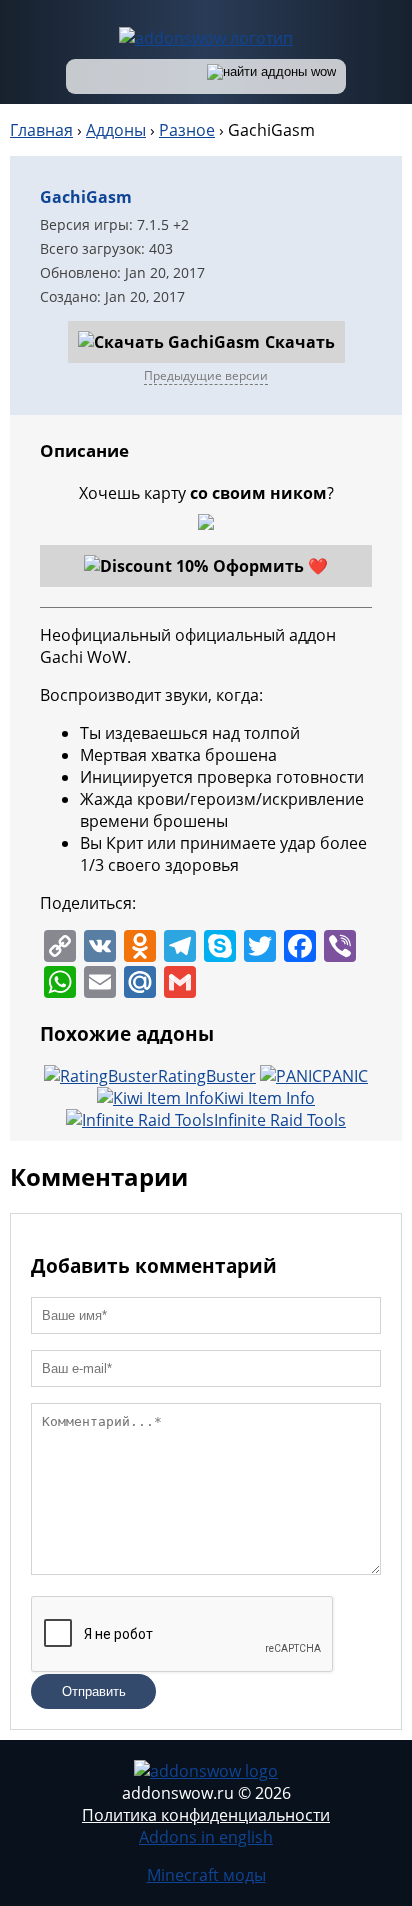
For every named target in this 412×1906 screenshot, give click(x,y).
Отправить (94, 1691)
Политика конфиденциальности (206, 1815)
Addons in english (206, 1837)
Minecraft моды (206, 1875)
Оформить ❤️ (270, 566)
